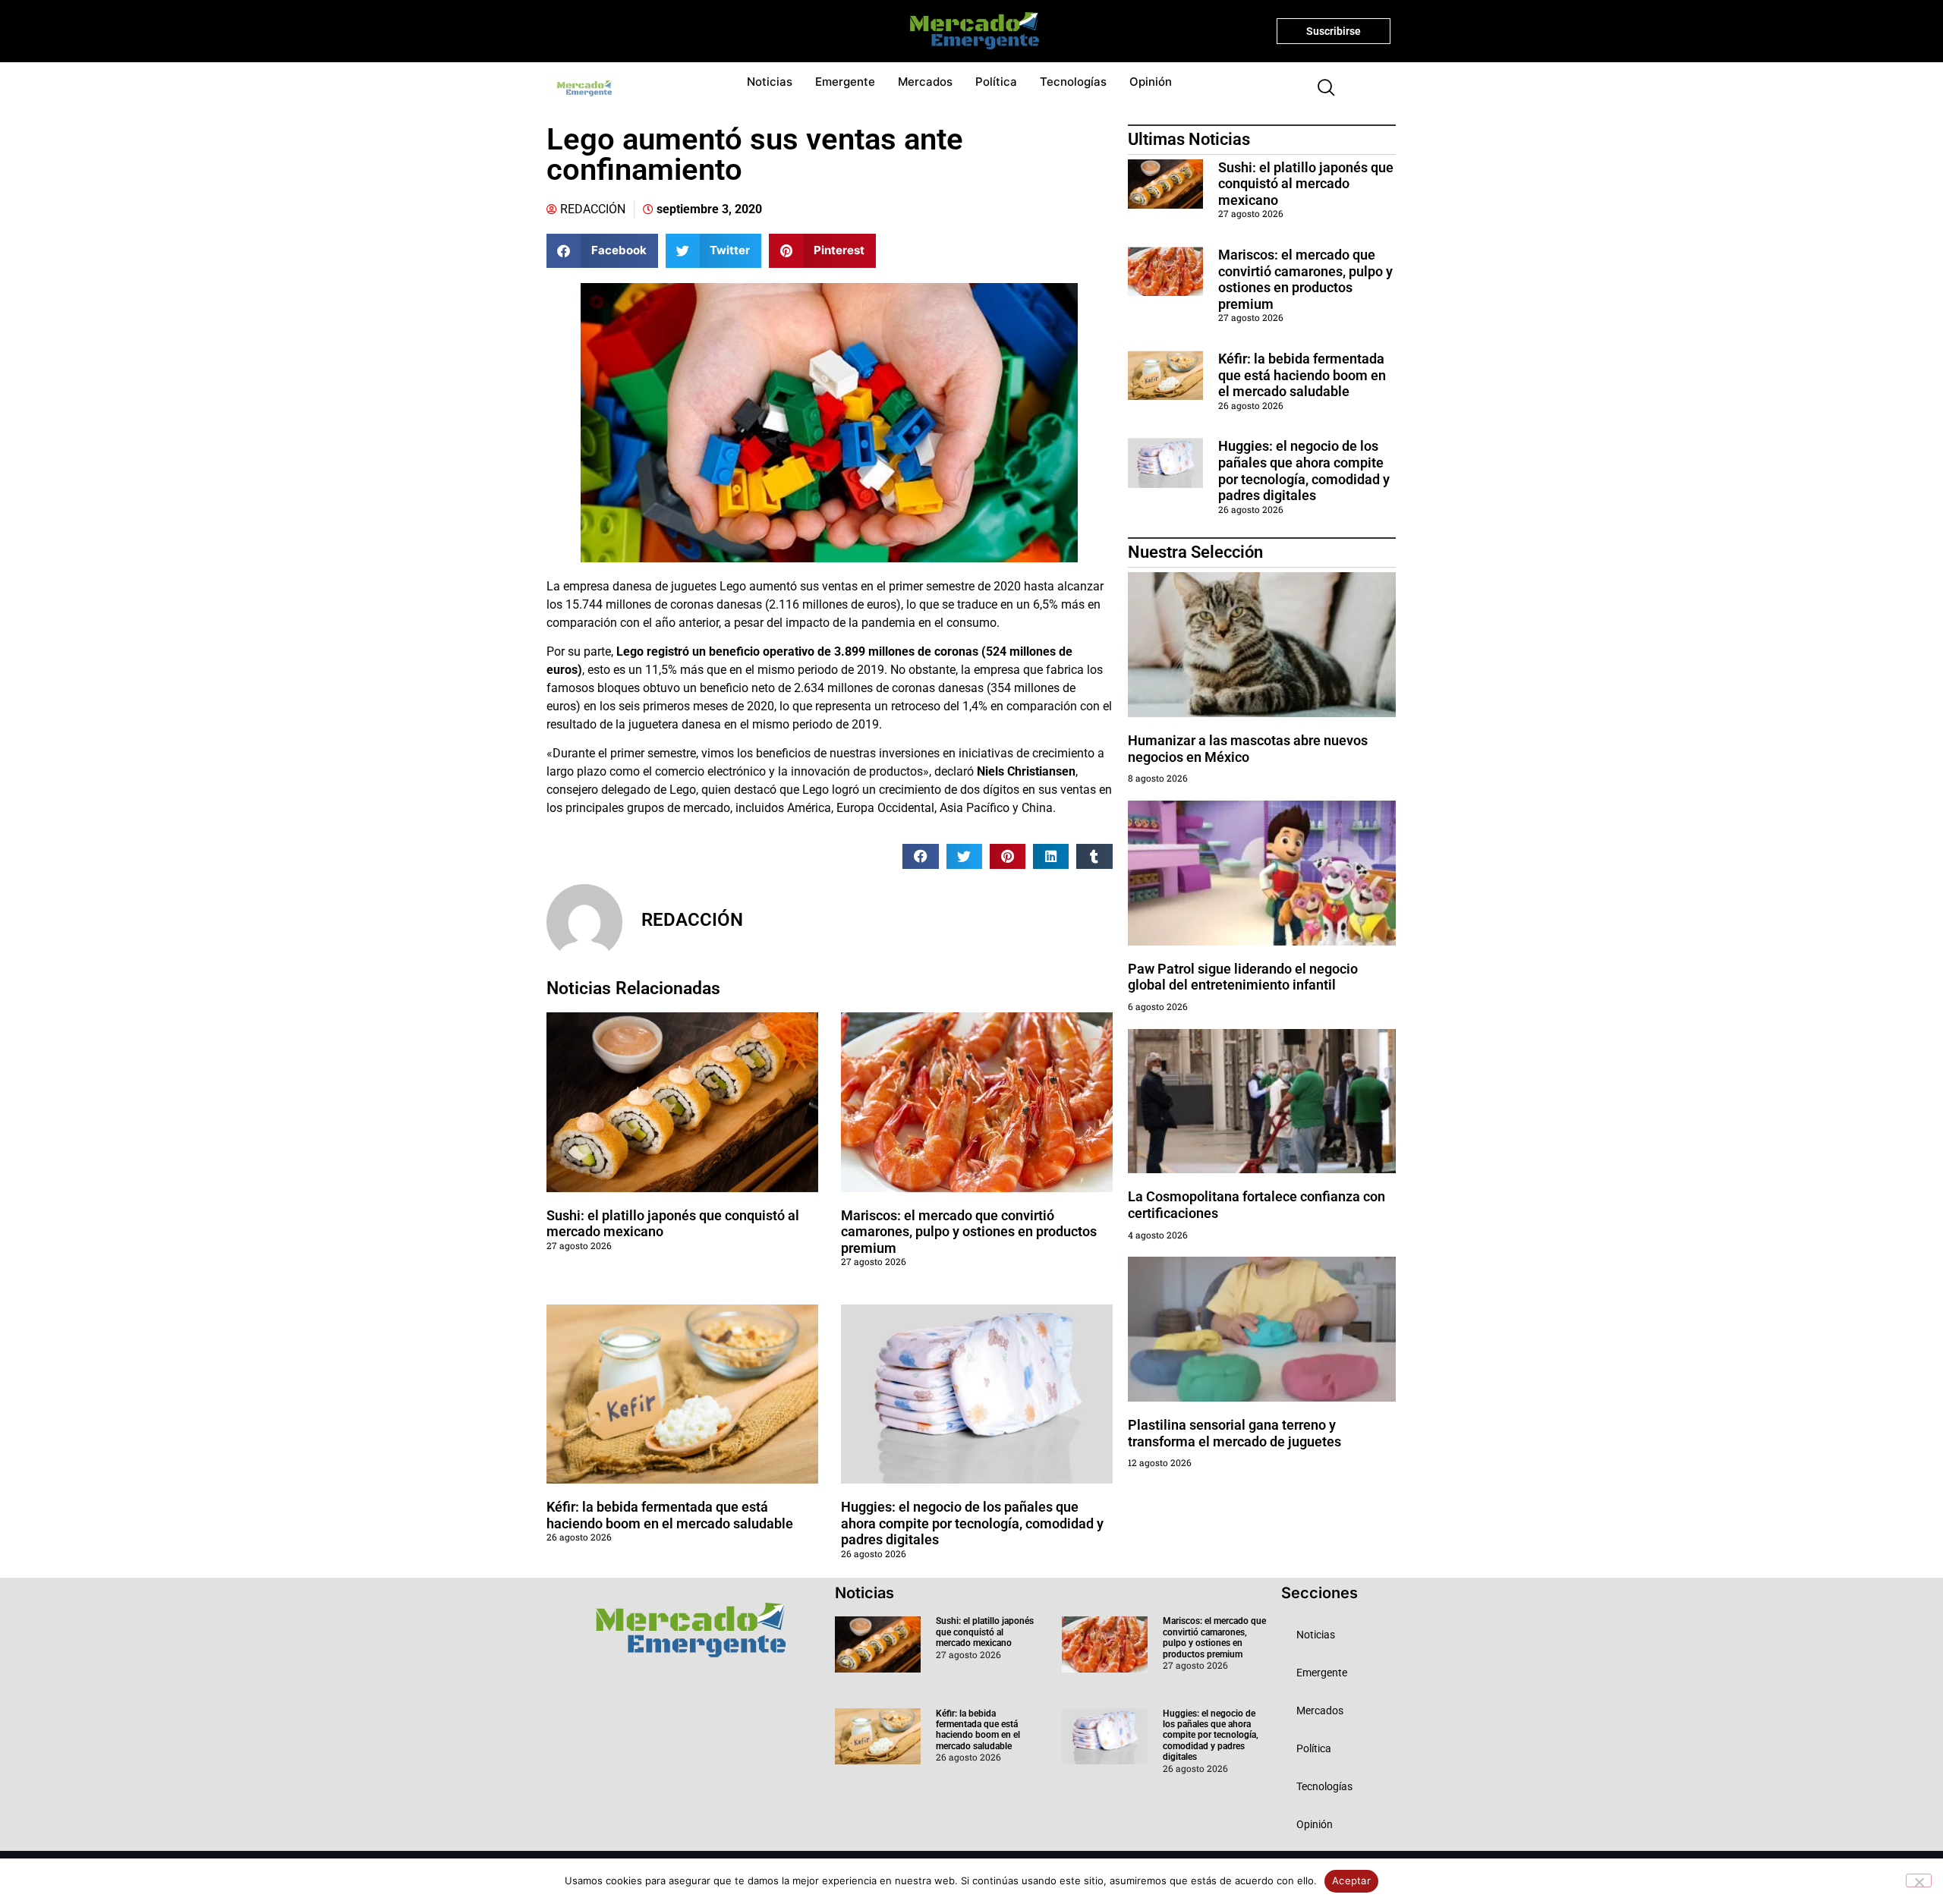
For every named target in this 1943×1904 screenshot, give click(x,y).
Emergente (845, 82)
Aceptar (1351, 1880)
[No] (1919, 1880)
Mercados (925, 82)
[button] (1320, 89)
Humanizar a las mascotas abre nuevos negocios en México (1248, 749)
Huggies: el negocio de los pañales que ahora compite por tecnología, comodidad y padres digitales (972, 1523)
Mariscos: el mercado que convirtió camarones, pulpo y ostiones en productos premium (969, 1232)
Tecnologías (1073, 82)
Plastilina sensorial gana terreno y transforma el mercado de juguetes (1234, 1433)
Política (996, 82)
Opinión (1151, 82)
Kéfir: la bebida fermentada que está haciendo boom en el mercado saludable (670, 1515)
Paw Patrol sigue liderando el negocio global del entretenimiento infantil (1243, 977)
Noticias (770, 82)
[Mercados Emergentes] (969, 31)
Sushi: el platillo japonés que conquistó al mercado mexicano (1306, 184)
